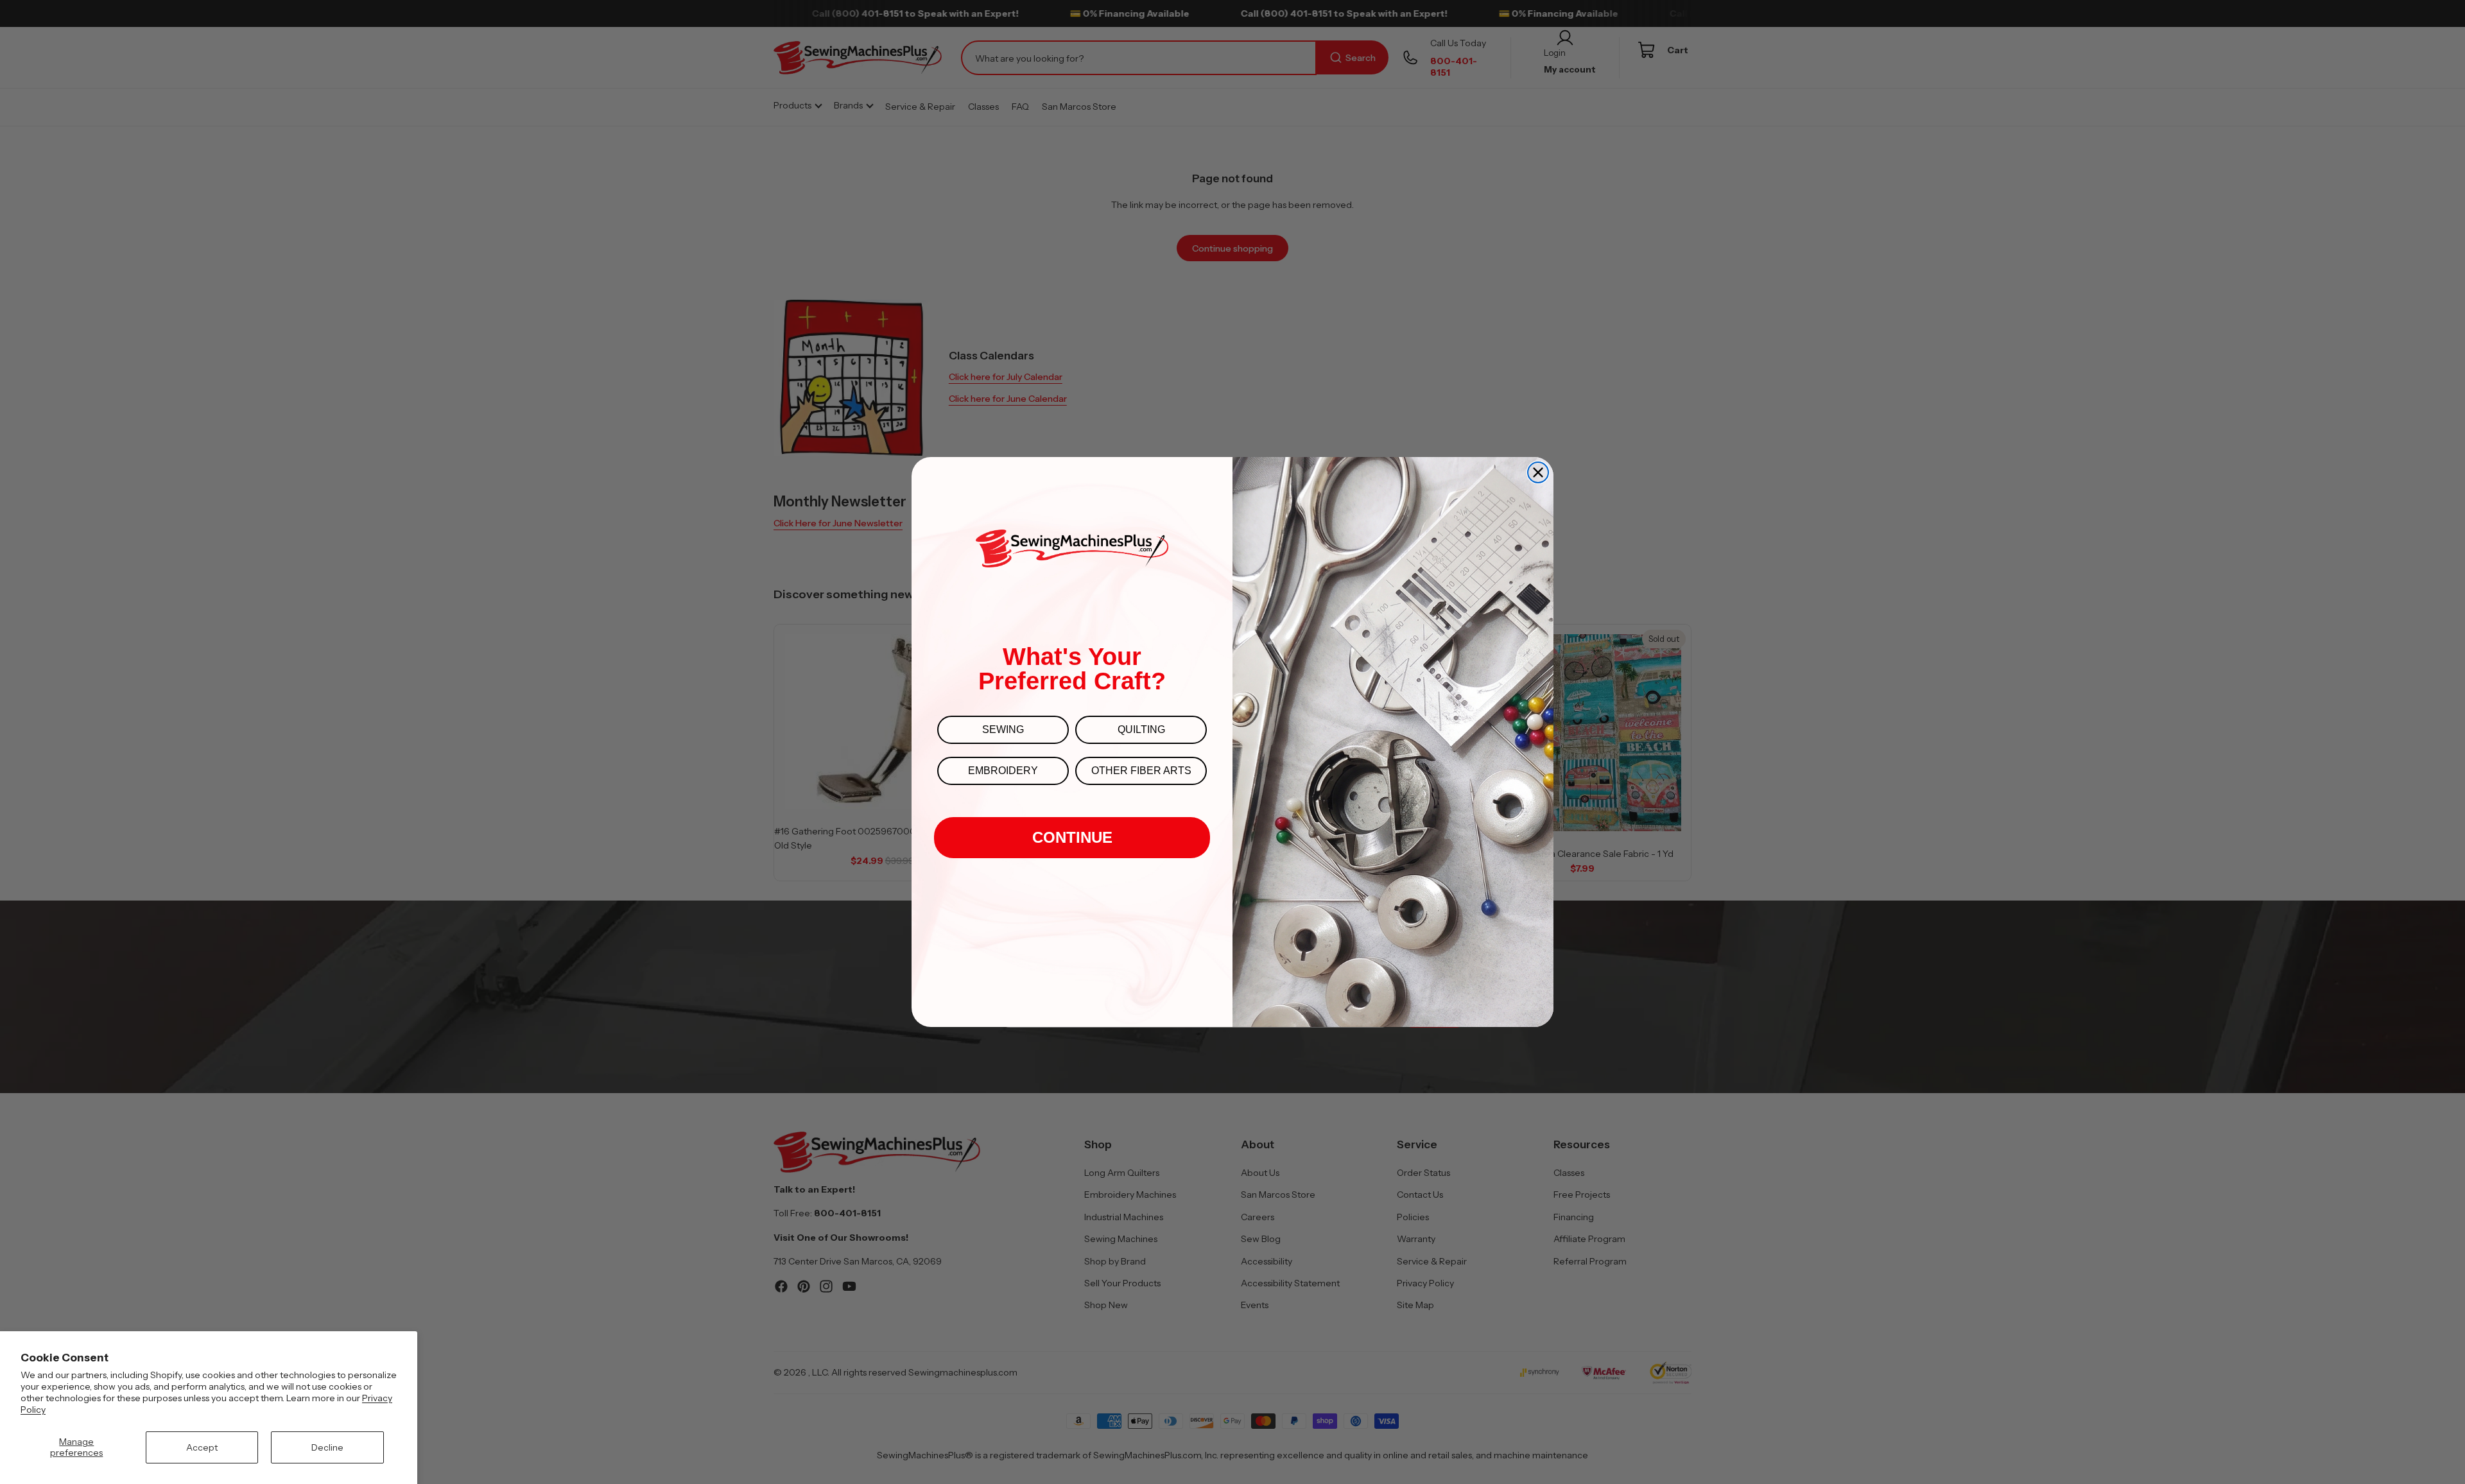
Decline (327, 1447)
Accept (202, 1447)
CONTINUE (1072, 837)
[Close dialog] (1538, 472)
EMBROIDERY (1003, 771)
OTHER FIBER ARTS (1141, 771)
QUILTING (1141, 729)
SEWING (1003, 729)
